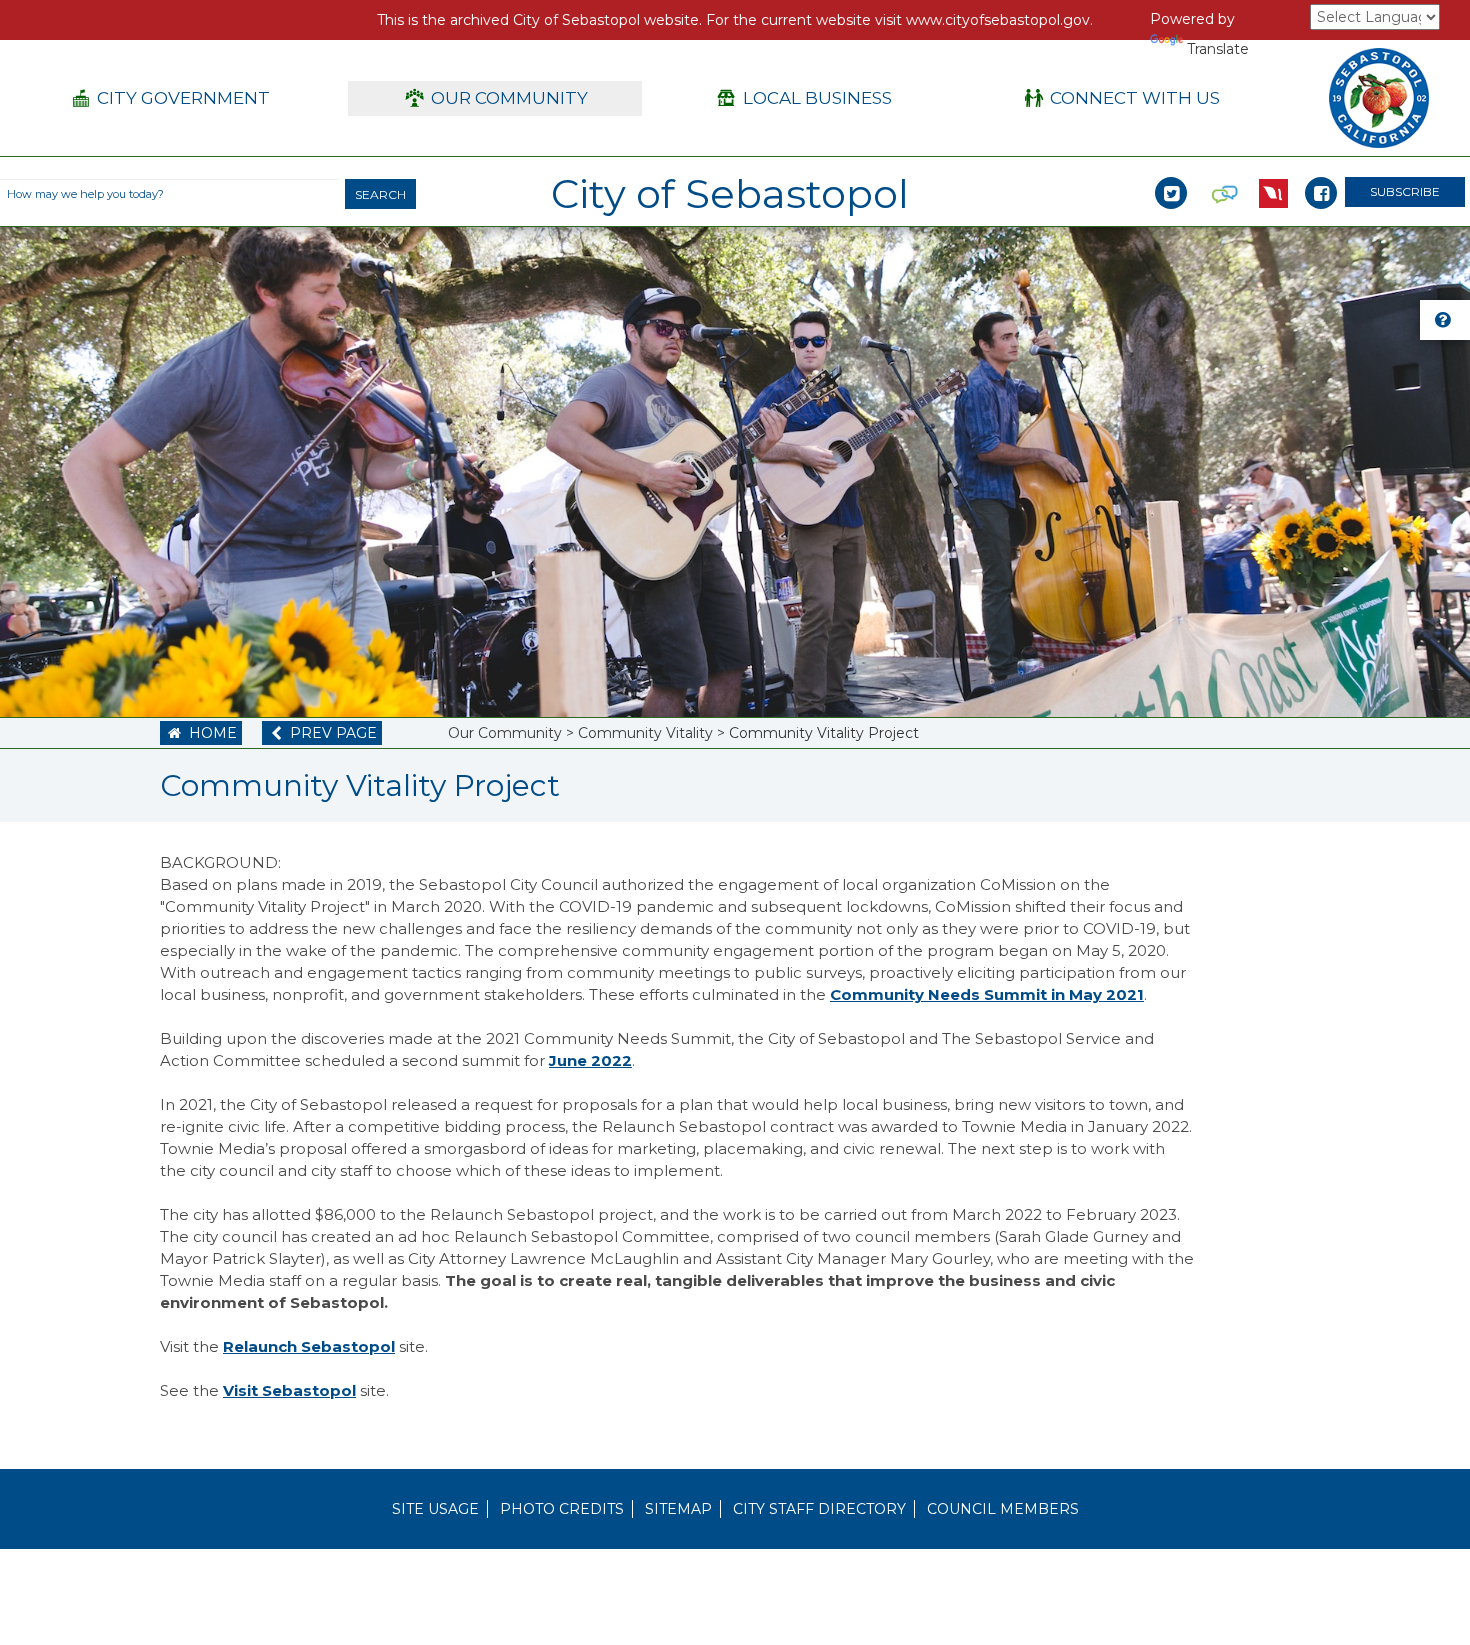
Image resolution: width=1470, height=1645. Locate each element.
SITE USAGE (435, 1509)
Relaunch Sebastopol (309, 1346)
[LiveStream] (1273, 172)
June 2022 (590, 1060)
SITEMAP (678, 1509)
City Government (171, 98)
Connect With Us (1123, 98)
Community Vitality (645, 733)
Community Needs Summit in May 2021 (987, 994)
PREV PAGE (324, 733)
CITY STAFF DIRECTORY (819, 1509)
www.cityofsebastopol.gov (998, 20)
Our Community (497, 98)
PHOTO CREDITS (562, 1509)
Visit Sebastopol (289, 1390)
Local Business (804, 98)
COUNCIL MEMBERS (1003, 1509)
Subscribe (1405, 191)
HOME (202, 733)
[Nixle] (1225, 172)
